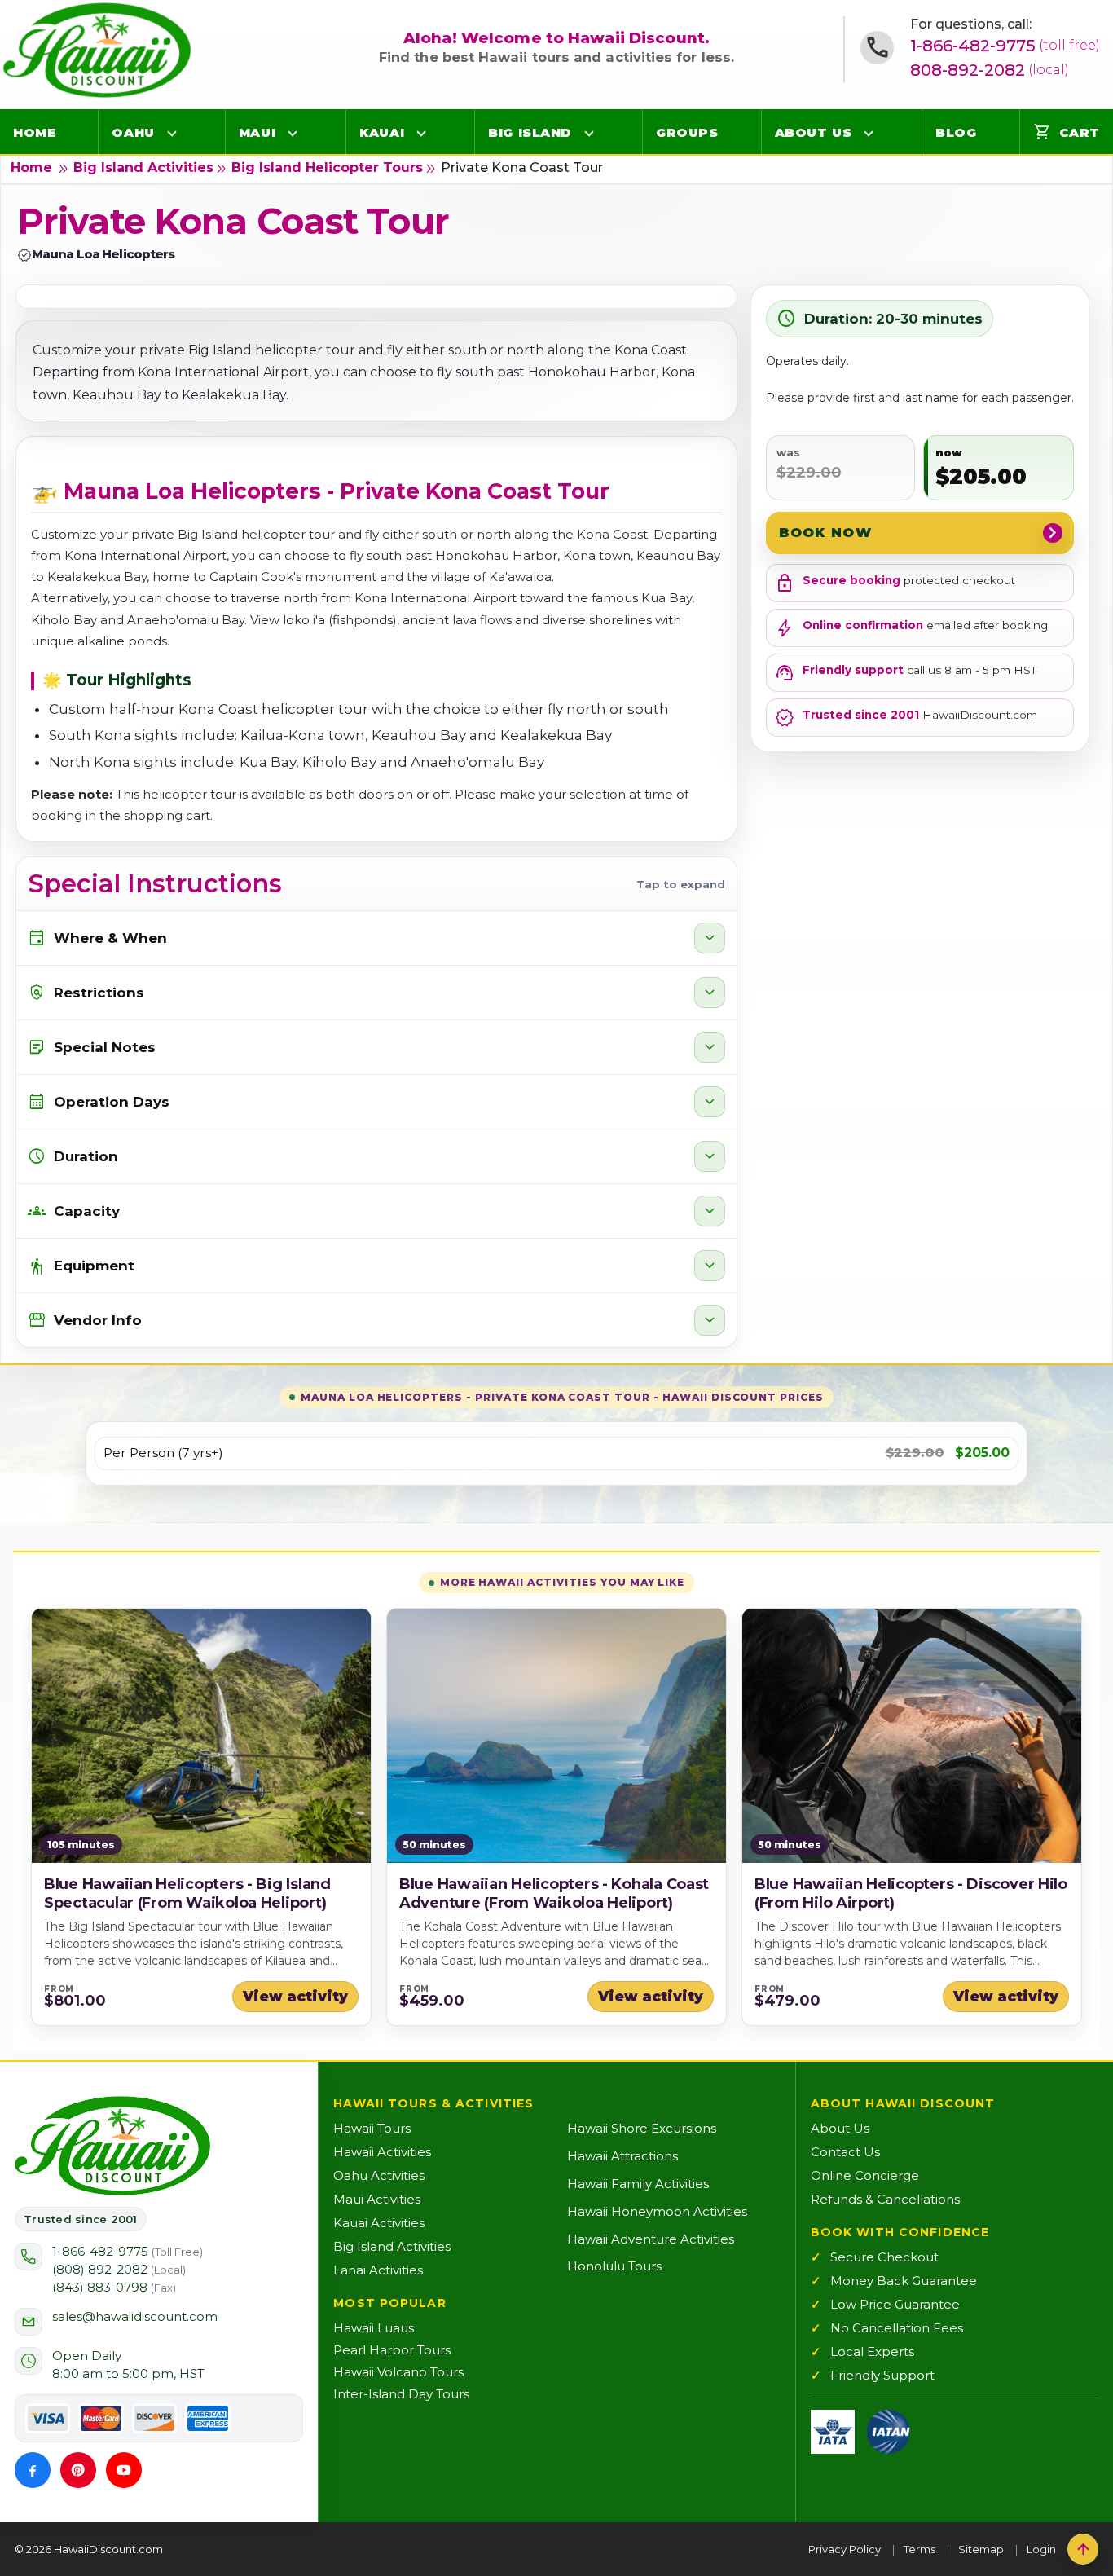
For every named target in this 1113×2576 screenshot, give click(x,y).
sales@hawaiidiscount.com (135, 2316)
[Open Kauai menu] (421, 133)
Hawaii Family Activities (638, 2184)
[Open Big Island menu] (589, 133)
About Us (813, 132)
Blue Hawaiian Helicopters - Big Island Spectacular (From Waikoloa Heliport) (187, 1893)
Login (1041, 2549)
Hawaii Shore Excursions (642, 2128)
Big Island (530, 132)
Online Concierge (865, 2175)
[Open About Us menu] (869, 133)
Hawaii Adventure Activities (651, 2239)
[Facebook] (33, 2470)
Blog (956, 132)
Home (34, 132)
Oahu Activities (379, 2175)
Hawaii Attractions (622, 2156)
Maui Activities (377, 2199)
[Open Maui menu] (293, 133)
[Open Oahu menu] (172, 133)
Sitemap (981, 2549)
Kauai (382, 132)
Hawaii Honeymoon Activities (657, 2211)
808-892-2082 (990, 70)
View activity (295, 1997)
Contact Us (845, 2152)
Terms (919, 2549)
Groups (687, 132)
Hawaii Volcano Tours (398, 2372)
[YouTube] (124, 2470)
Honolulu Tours (614, 2266)
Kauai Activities (379, 2223)
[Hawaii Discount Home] (112, 2146)
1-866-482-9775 (1005, 46)
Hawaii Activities (382, 2152)
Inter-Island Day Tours (401, 2394)
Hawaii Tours (372, 2128)
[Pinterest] (78, 2470)
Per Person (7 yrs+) (163, 1453)
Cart (1067, 132)
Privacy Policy (845, 2549)
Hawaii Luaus (374, 2328)
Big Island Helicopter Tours (327, 167)
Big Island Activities (143, 167)
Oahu (133, 132)
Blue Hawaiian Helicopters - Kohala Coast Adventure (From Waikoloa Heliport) (554, 1893)
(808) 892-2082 (119, 2269)
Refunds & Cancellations (885, 2199)
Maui (257, 132)
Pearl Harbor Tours (392, 2350)
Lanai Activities (378, 2270)
